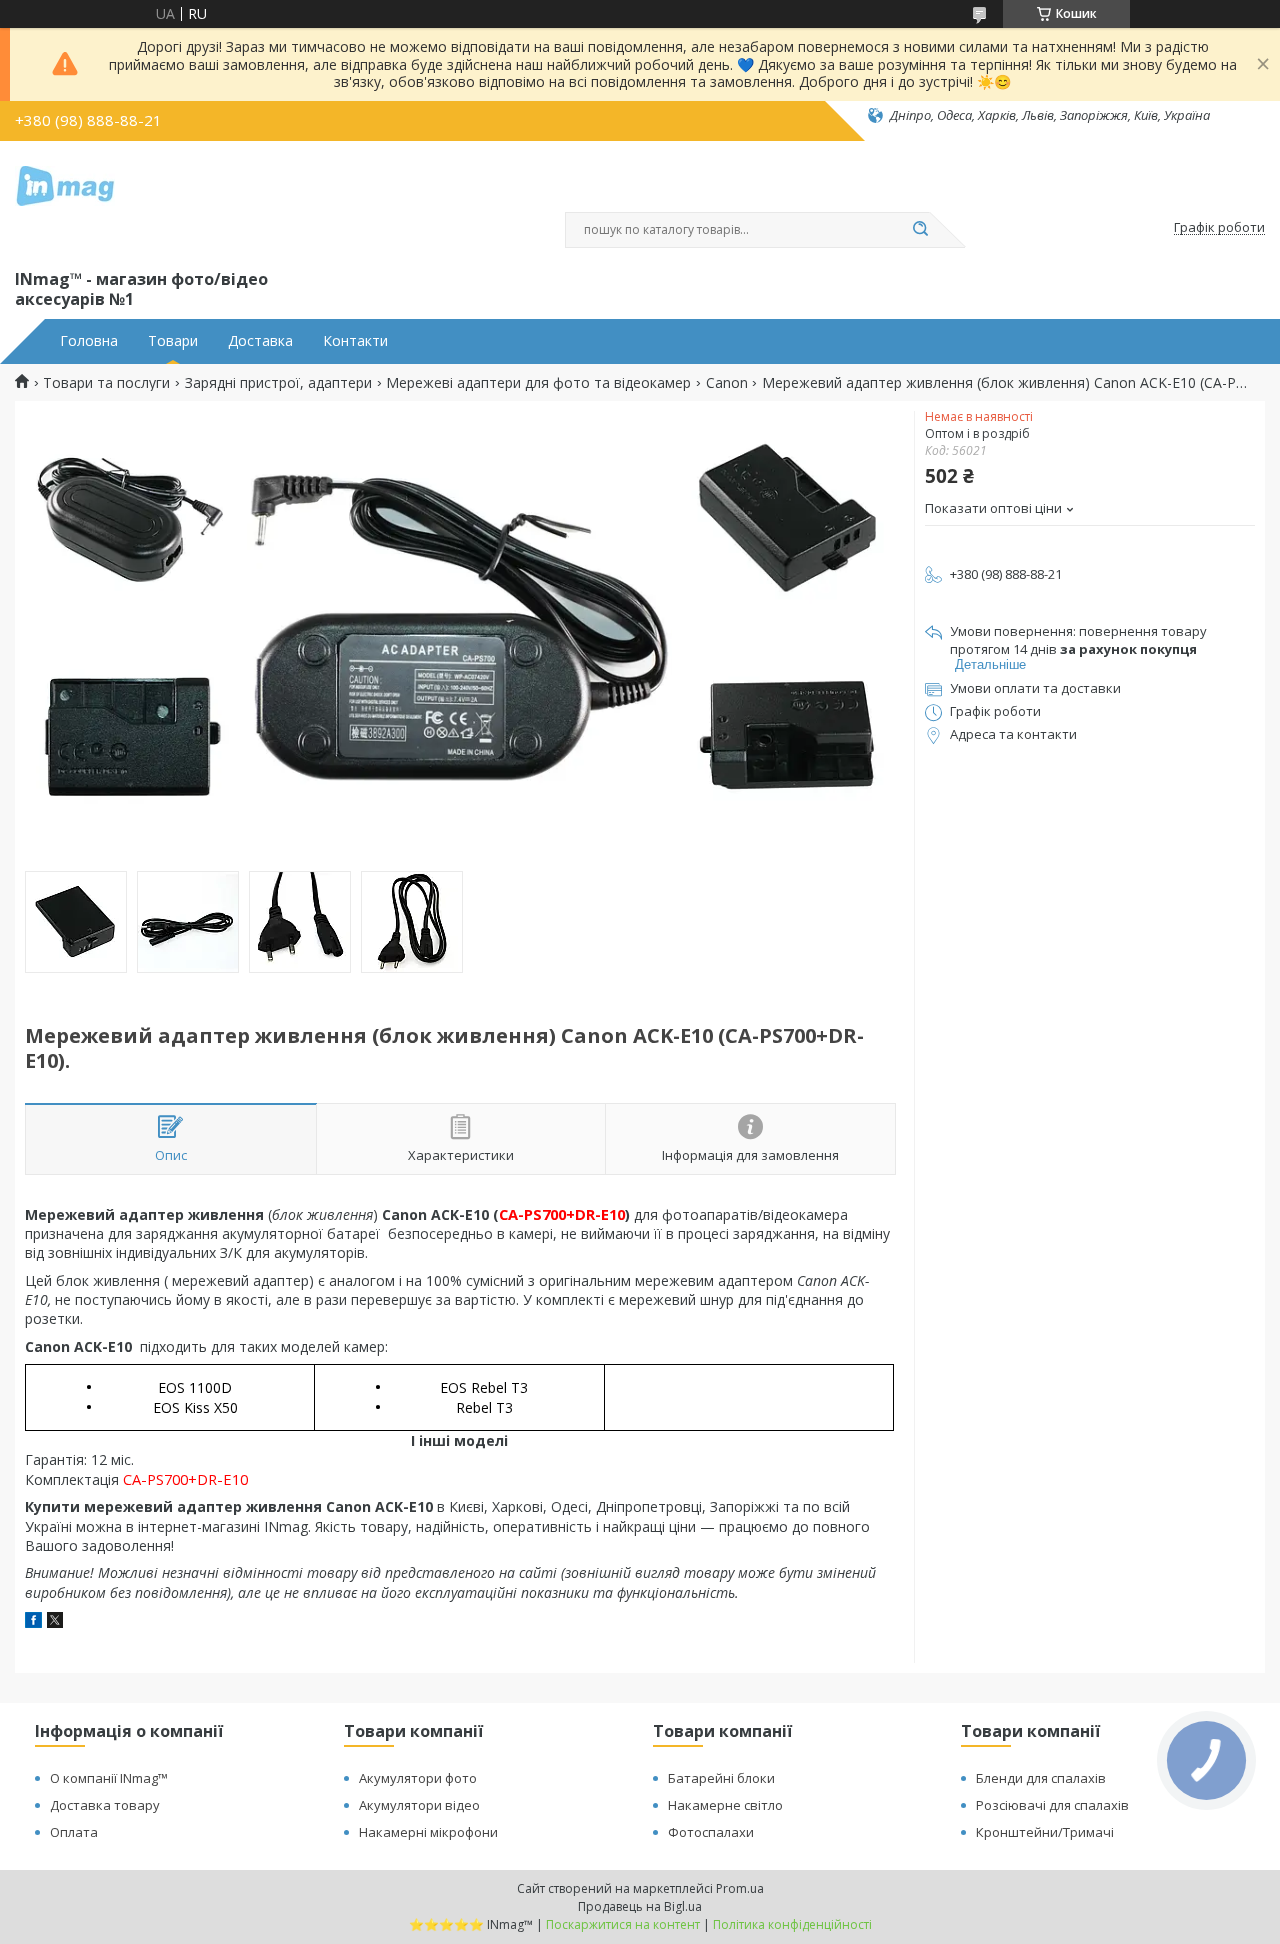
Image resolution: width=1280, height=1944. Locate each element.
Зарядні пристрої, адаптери (278, 383)
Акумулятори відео (419, 1805)
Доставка (260, 341)
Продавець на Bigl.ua (640, 1906)
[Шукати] (920, 230)
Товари (173, 341)
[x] (55, 1622)
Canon (727, 383)
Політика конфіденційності (792, 1924)
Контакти (355, 341)
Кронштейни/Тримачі (1045, 1832)
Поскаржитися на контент (623, 1924)
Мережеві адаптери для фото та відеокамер (538, 383)
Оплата (74, 1832)
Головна (89, 341)
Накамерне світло (725, 1805)
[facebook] (33, 1622)
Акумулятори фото (418, 1778)
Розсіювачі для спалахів (1052, 1805)
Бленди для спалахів (1041, 1778)
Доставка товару (105, 1805)
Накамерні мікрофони (428, 1832)
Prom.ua (740, 1888)
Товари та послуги (106, 383)
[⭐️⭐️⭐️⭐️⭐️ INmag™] (65, 201)
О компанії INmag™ (109, 1778)
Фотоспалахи (711, 1832)
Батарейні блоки (721, 1778)
